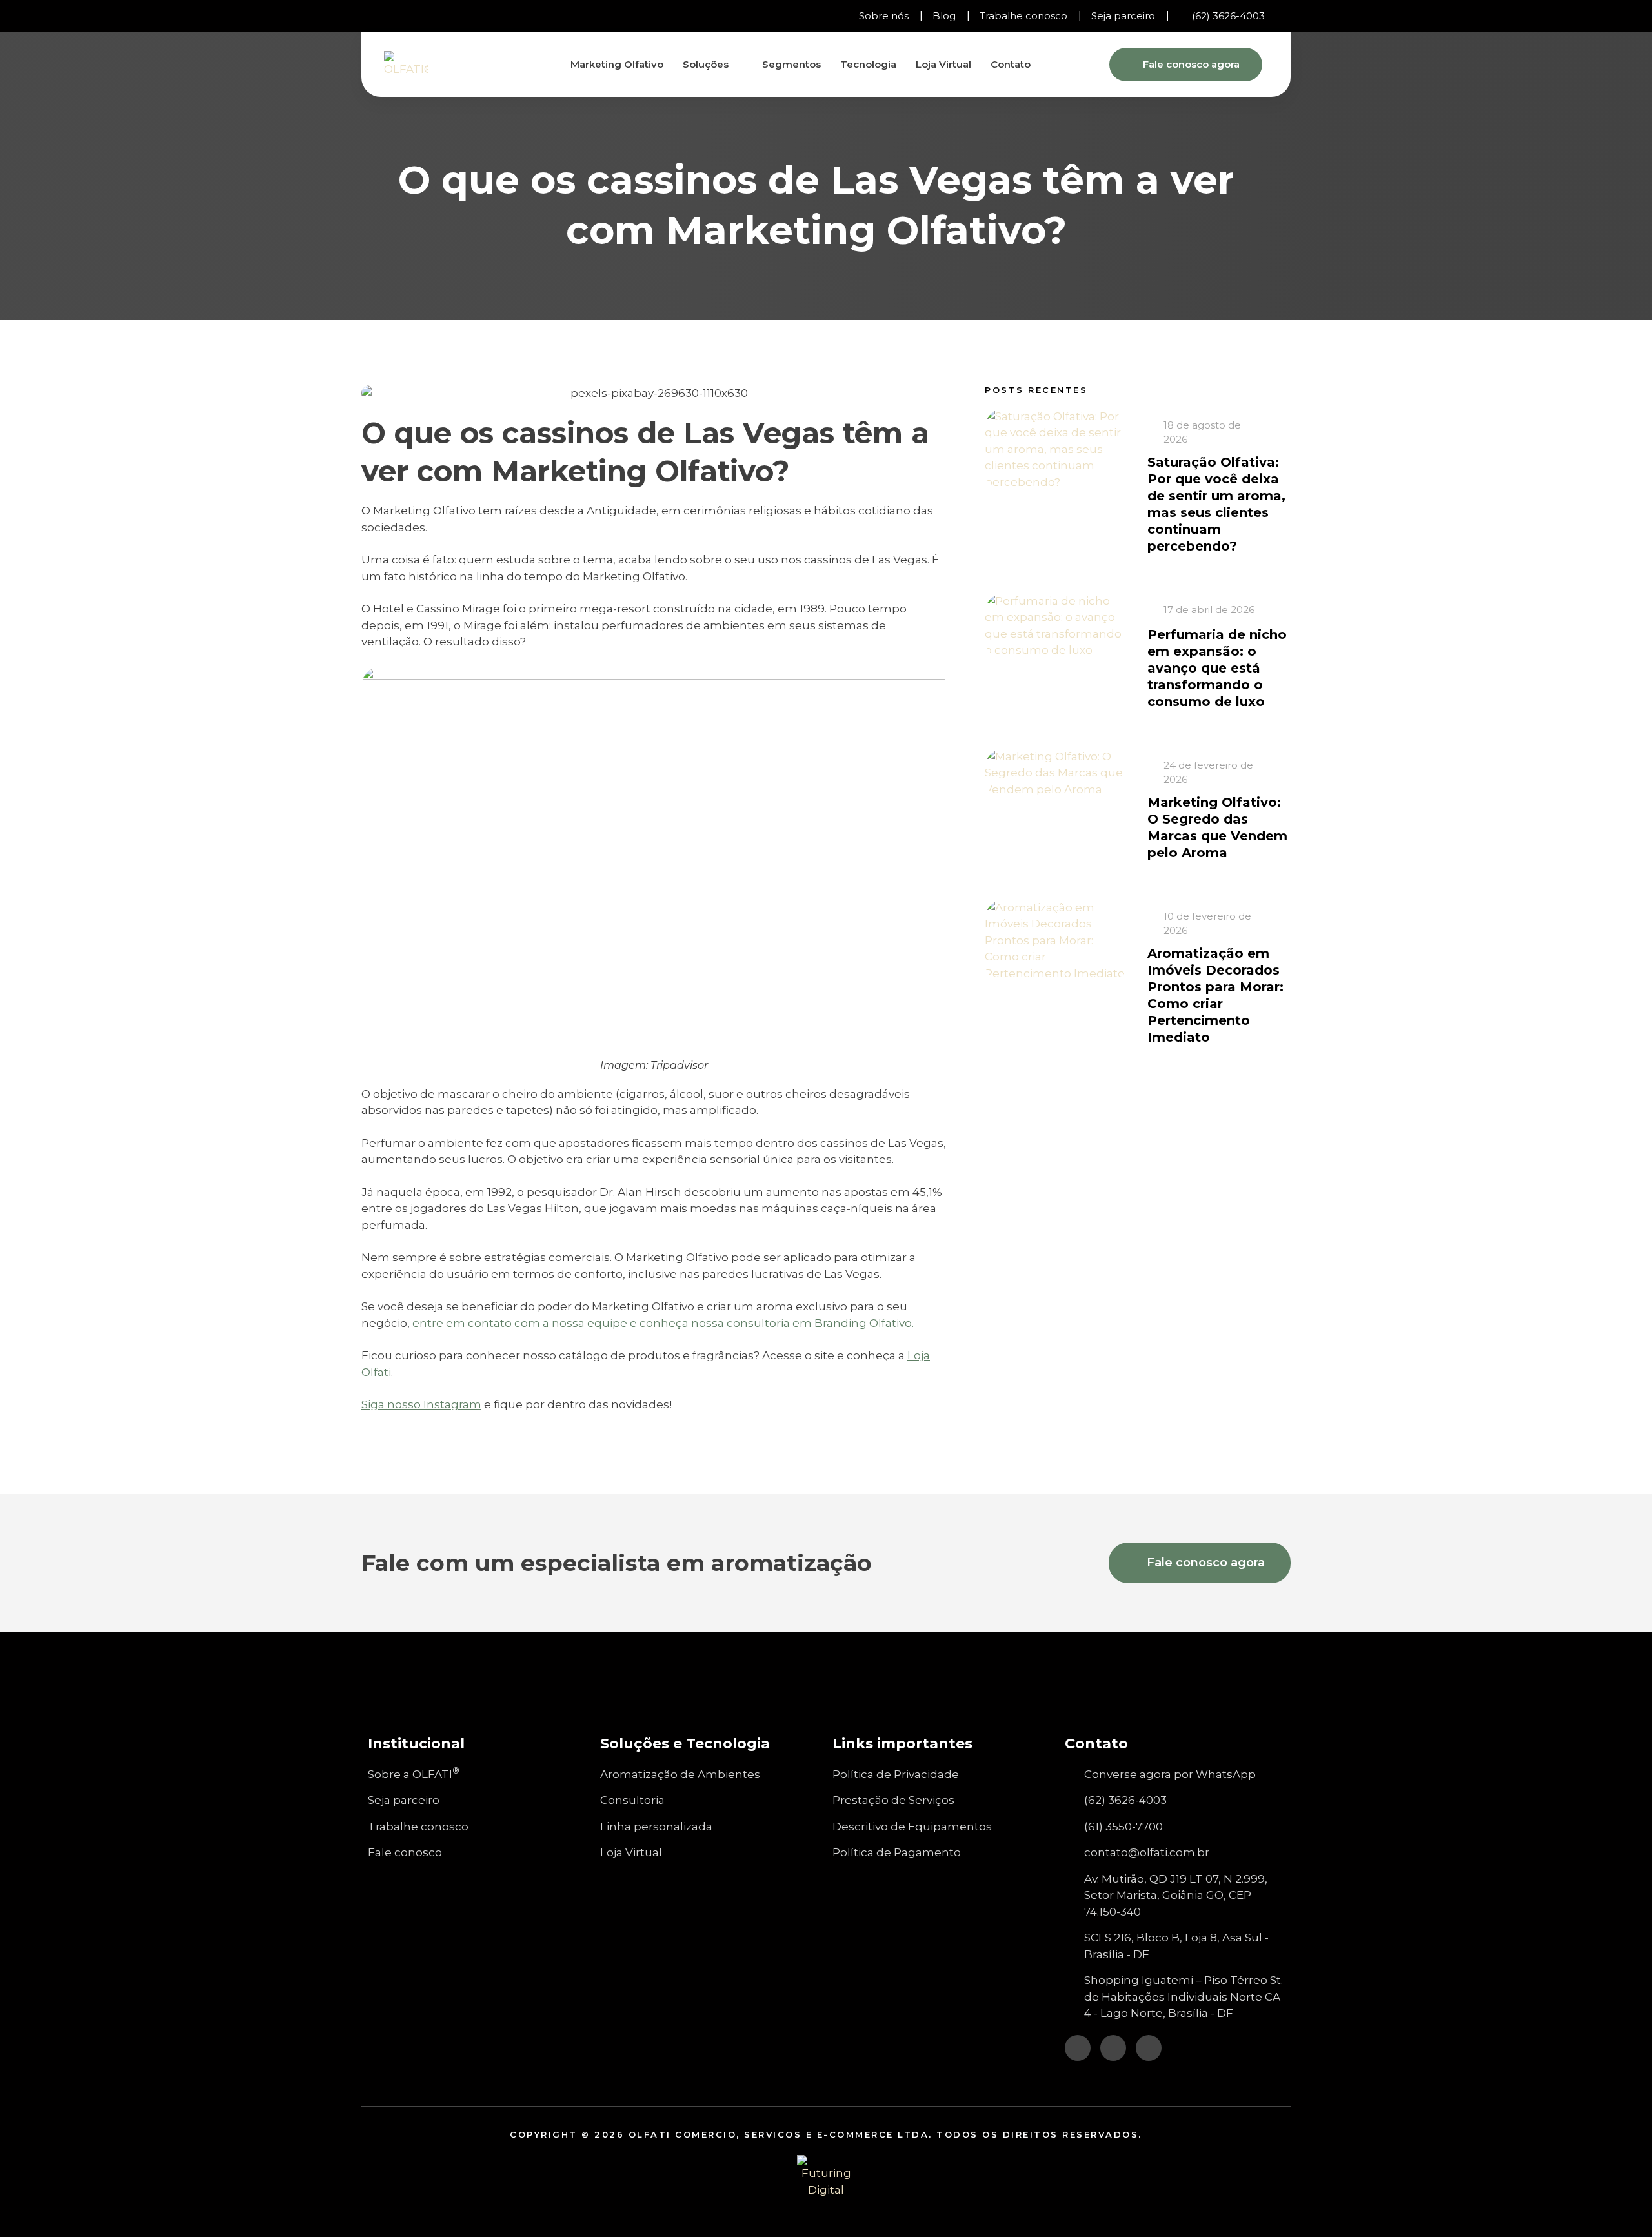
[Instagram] (378, 16)
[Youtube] (423, 16)
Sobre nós (884, 16)
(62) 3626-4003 (1228, 16)
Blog (944, 16)
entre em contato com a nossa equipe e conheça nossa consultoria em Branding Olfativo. (664, 1323)
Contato (1011, 64)
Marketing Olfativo (617, 64)
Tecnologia (868, 64)
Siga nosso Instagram (421, 1404)
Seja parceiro (1123, 16)
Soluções (706, 64)
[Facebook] (400, 16)
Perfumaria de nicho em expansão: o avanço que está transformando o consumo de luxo (1217, 668)
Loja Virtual (943, 64)
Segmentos (791, 64)
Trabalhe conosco (1023, 16)
